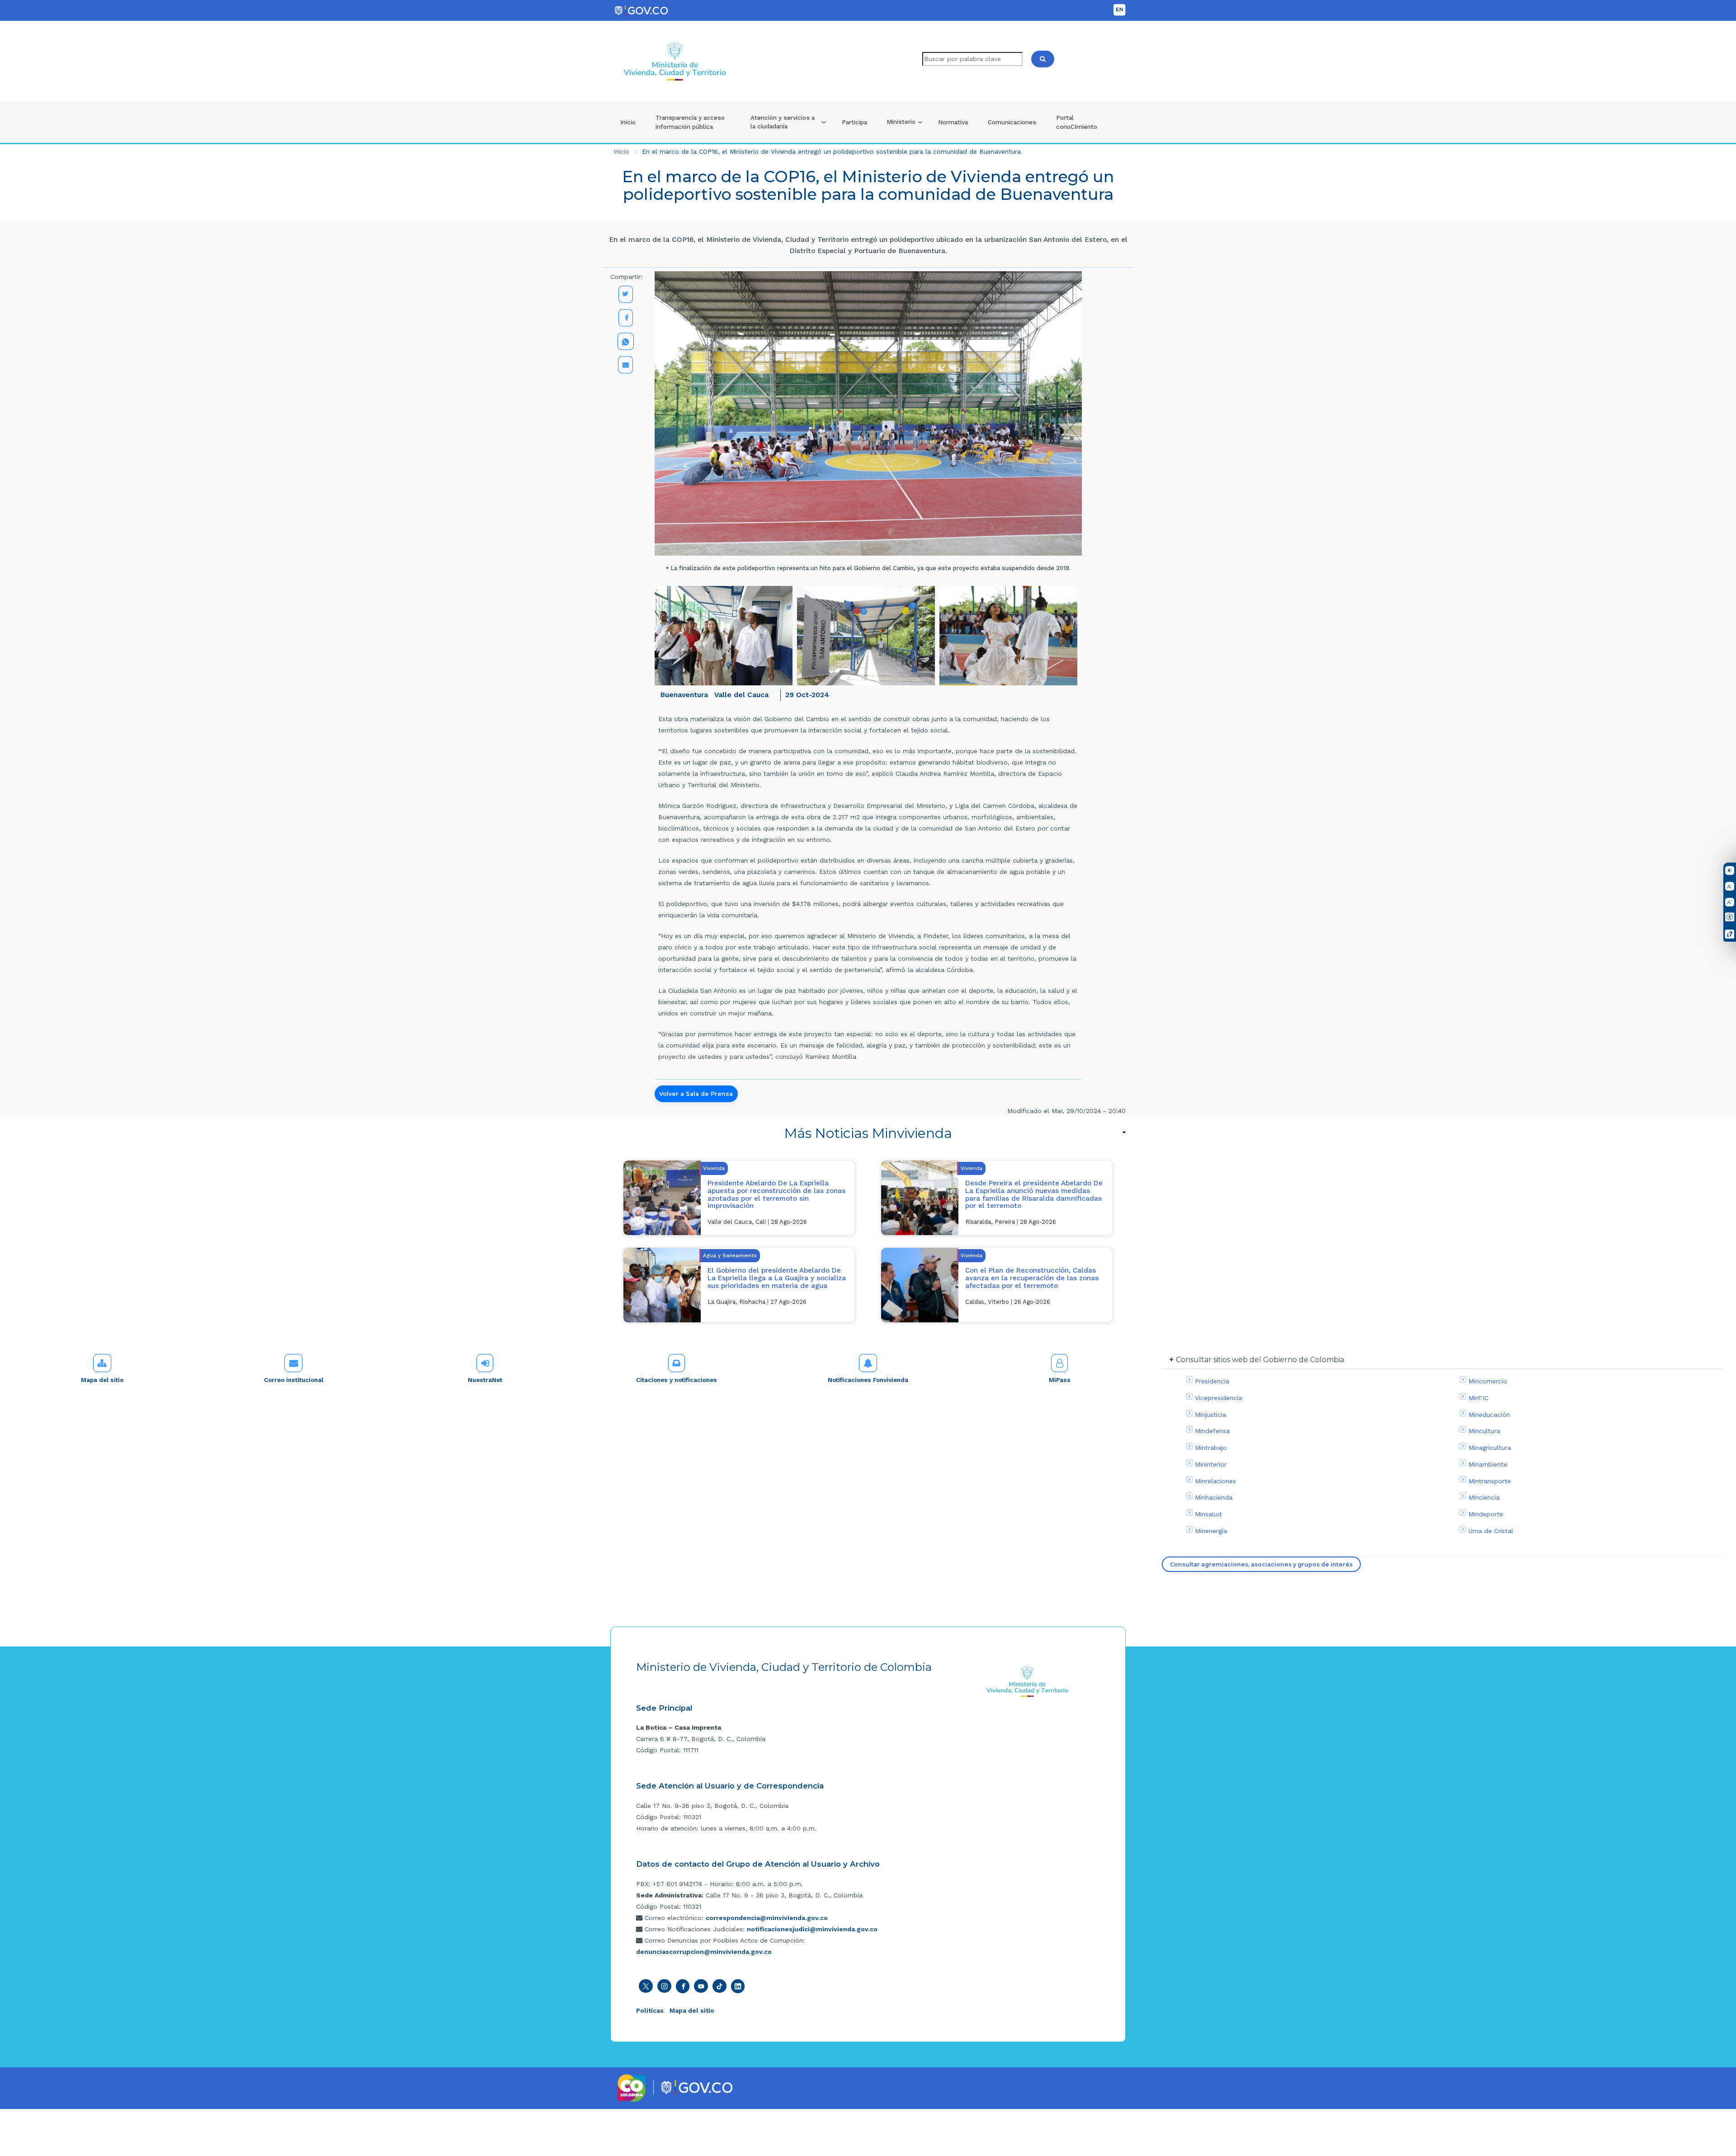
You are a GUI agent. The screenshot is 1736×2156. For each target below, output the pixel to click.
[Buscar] (1043, 59)
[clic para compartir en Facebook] (626, 318)
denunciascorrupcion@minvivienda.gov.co (704, 1952)
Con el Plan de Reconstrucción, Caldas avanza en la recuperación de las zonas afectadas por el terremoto (1032, 1278)
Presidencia (1212, 1381)
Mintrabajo (1211, 1448)
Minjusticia (1210, 1415)
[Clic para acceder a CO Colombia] (632, 2088)
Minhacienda (1214, 1497)
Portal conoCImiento (1077, 122)
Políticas (650, 2010)
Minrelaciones (1215, 1481)
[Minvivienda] (1027, 1681)
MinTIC (1478, 1398)
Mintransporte (1490, 1481)
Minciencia (1484, 1497)
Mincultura (1484, 1431)
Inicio (628, 122)
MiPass (1060, 1380)
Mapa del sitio (102, 1380)
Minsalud (1208, 1514)
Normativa (953, 122)
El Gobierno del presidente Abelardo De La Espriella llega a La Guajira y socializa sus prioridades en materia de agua (777, 1278)
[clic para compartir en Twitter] (626, 294)
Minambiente (1488, 1464)
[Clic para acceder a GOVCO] (696, 2087)
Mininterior (1211, 1464)
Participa (854, 122)
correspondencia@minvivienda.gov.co (767, 1918)
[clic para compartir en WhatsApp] (626, 341)
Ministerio (901, 122)
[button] (724, 636)
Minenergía (1211, 1531)
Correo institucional (294, 1380)
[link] (868, 1133)
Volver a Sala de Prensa (696, 1094)
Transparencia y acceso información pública (690, 122)
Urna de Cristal (1491, 1531)
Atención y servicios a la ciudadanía (783, 122)
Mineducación (1489, 1415)
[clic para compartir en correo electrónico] (625, 365)
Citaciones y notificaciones (677, 1380)
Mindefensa (1212, 1431)
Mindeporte (1486, 1514)
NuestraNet (485, 1380)
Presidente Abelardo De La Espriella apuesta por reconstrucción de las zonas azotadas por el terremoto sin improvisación (776, 1194)
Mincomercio (1488, 1381)
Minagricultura (1490, 1448)
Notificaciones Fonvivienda (868, 1380)
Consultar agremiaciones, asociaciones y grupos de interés (1261, 1564)
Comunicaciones (1012, 122)
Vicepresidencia (1218, 1398)
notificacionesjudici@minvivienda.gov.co (812, 1929)
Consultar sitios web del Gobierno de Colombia (1260, 1360)
